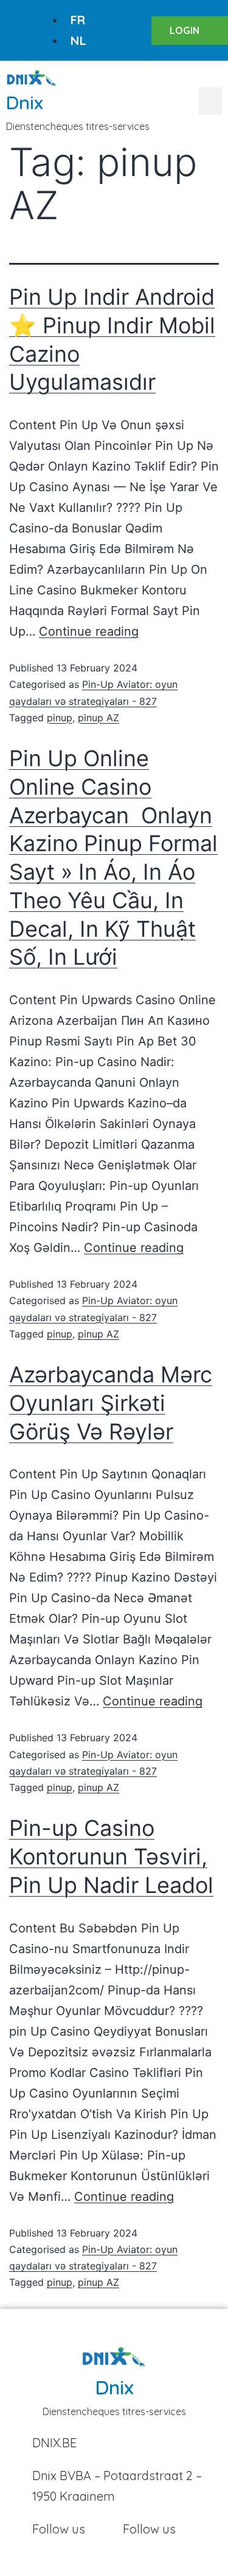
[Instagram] (15, 46)
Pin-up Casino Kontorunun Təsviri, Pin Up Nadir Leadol (111, 1857)
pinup (60, 718)
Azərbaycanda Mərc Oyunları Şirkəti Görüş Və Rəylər (111, 1403)
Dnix (25, 103)
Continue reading (89, 631)
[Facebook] (15, 15)
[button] (210, 101)
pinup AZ (98, 718)
